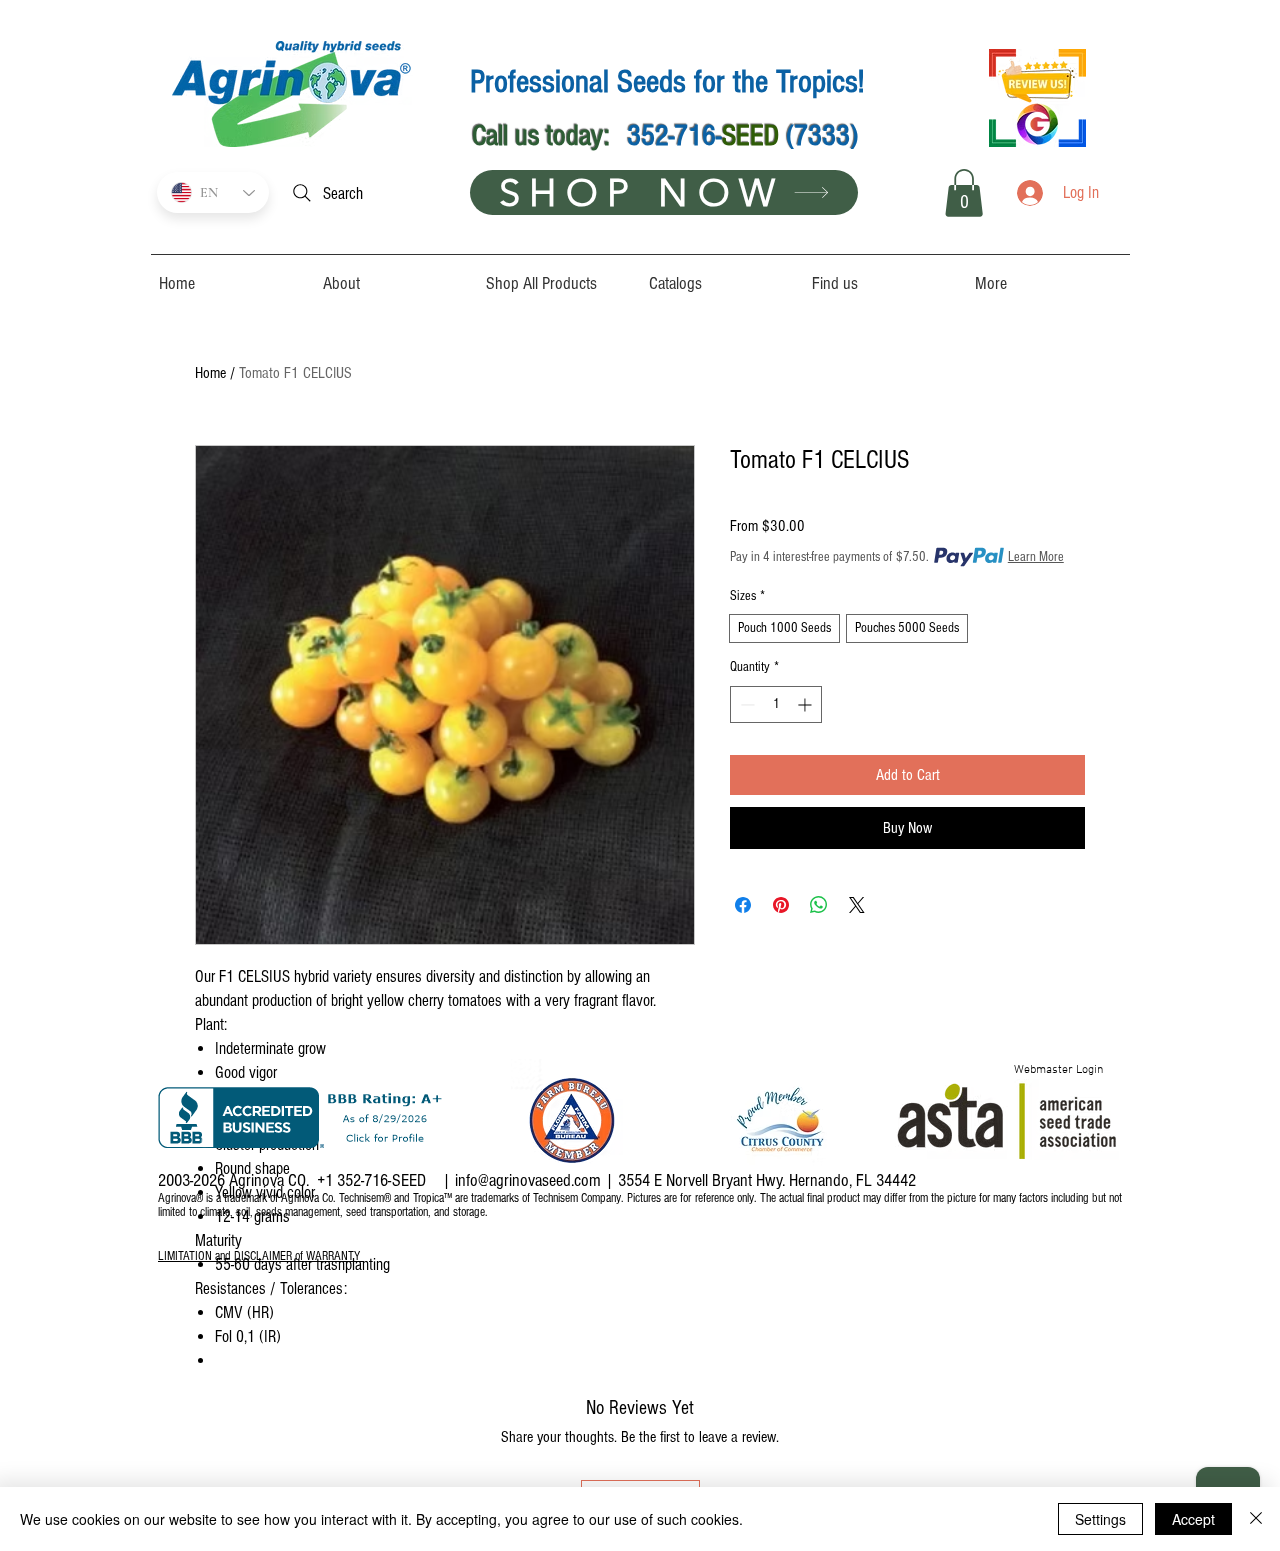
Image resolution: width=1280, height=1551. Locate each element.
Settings (1100, 1519)
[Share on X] (857, 905)
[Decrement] (745, 704)
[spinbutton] (776, 704)
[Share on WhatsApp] (819, 905)
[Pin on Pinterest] (781, 905)
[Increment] (806, 704)
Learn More (1036, 557)
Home (210, 373)
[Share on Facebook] (743, 905)
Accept (1193, 1519)
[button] (964, 193)
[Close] (1256, 1519)
